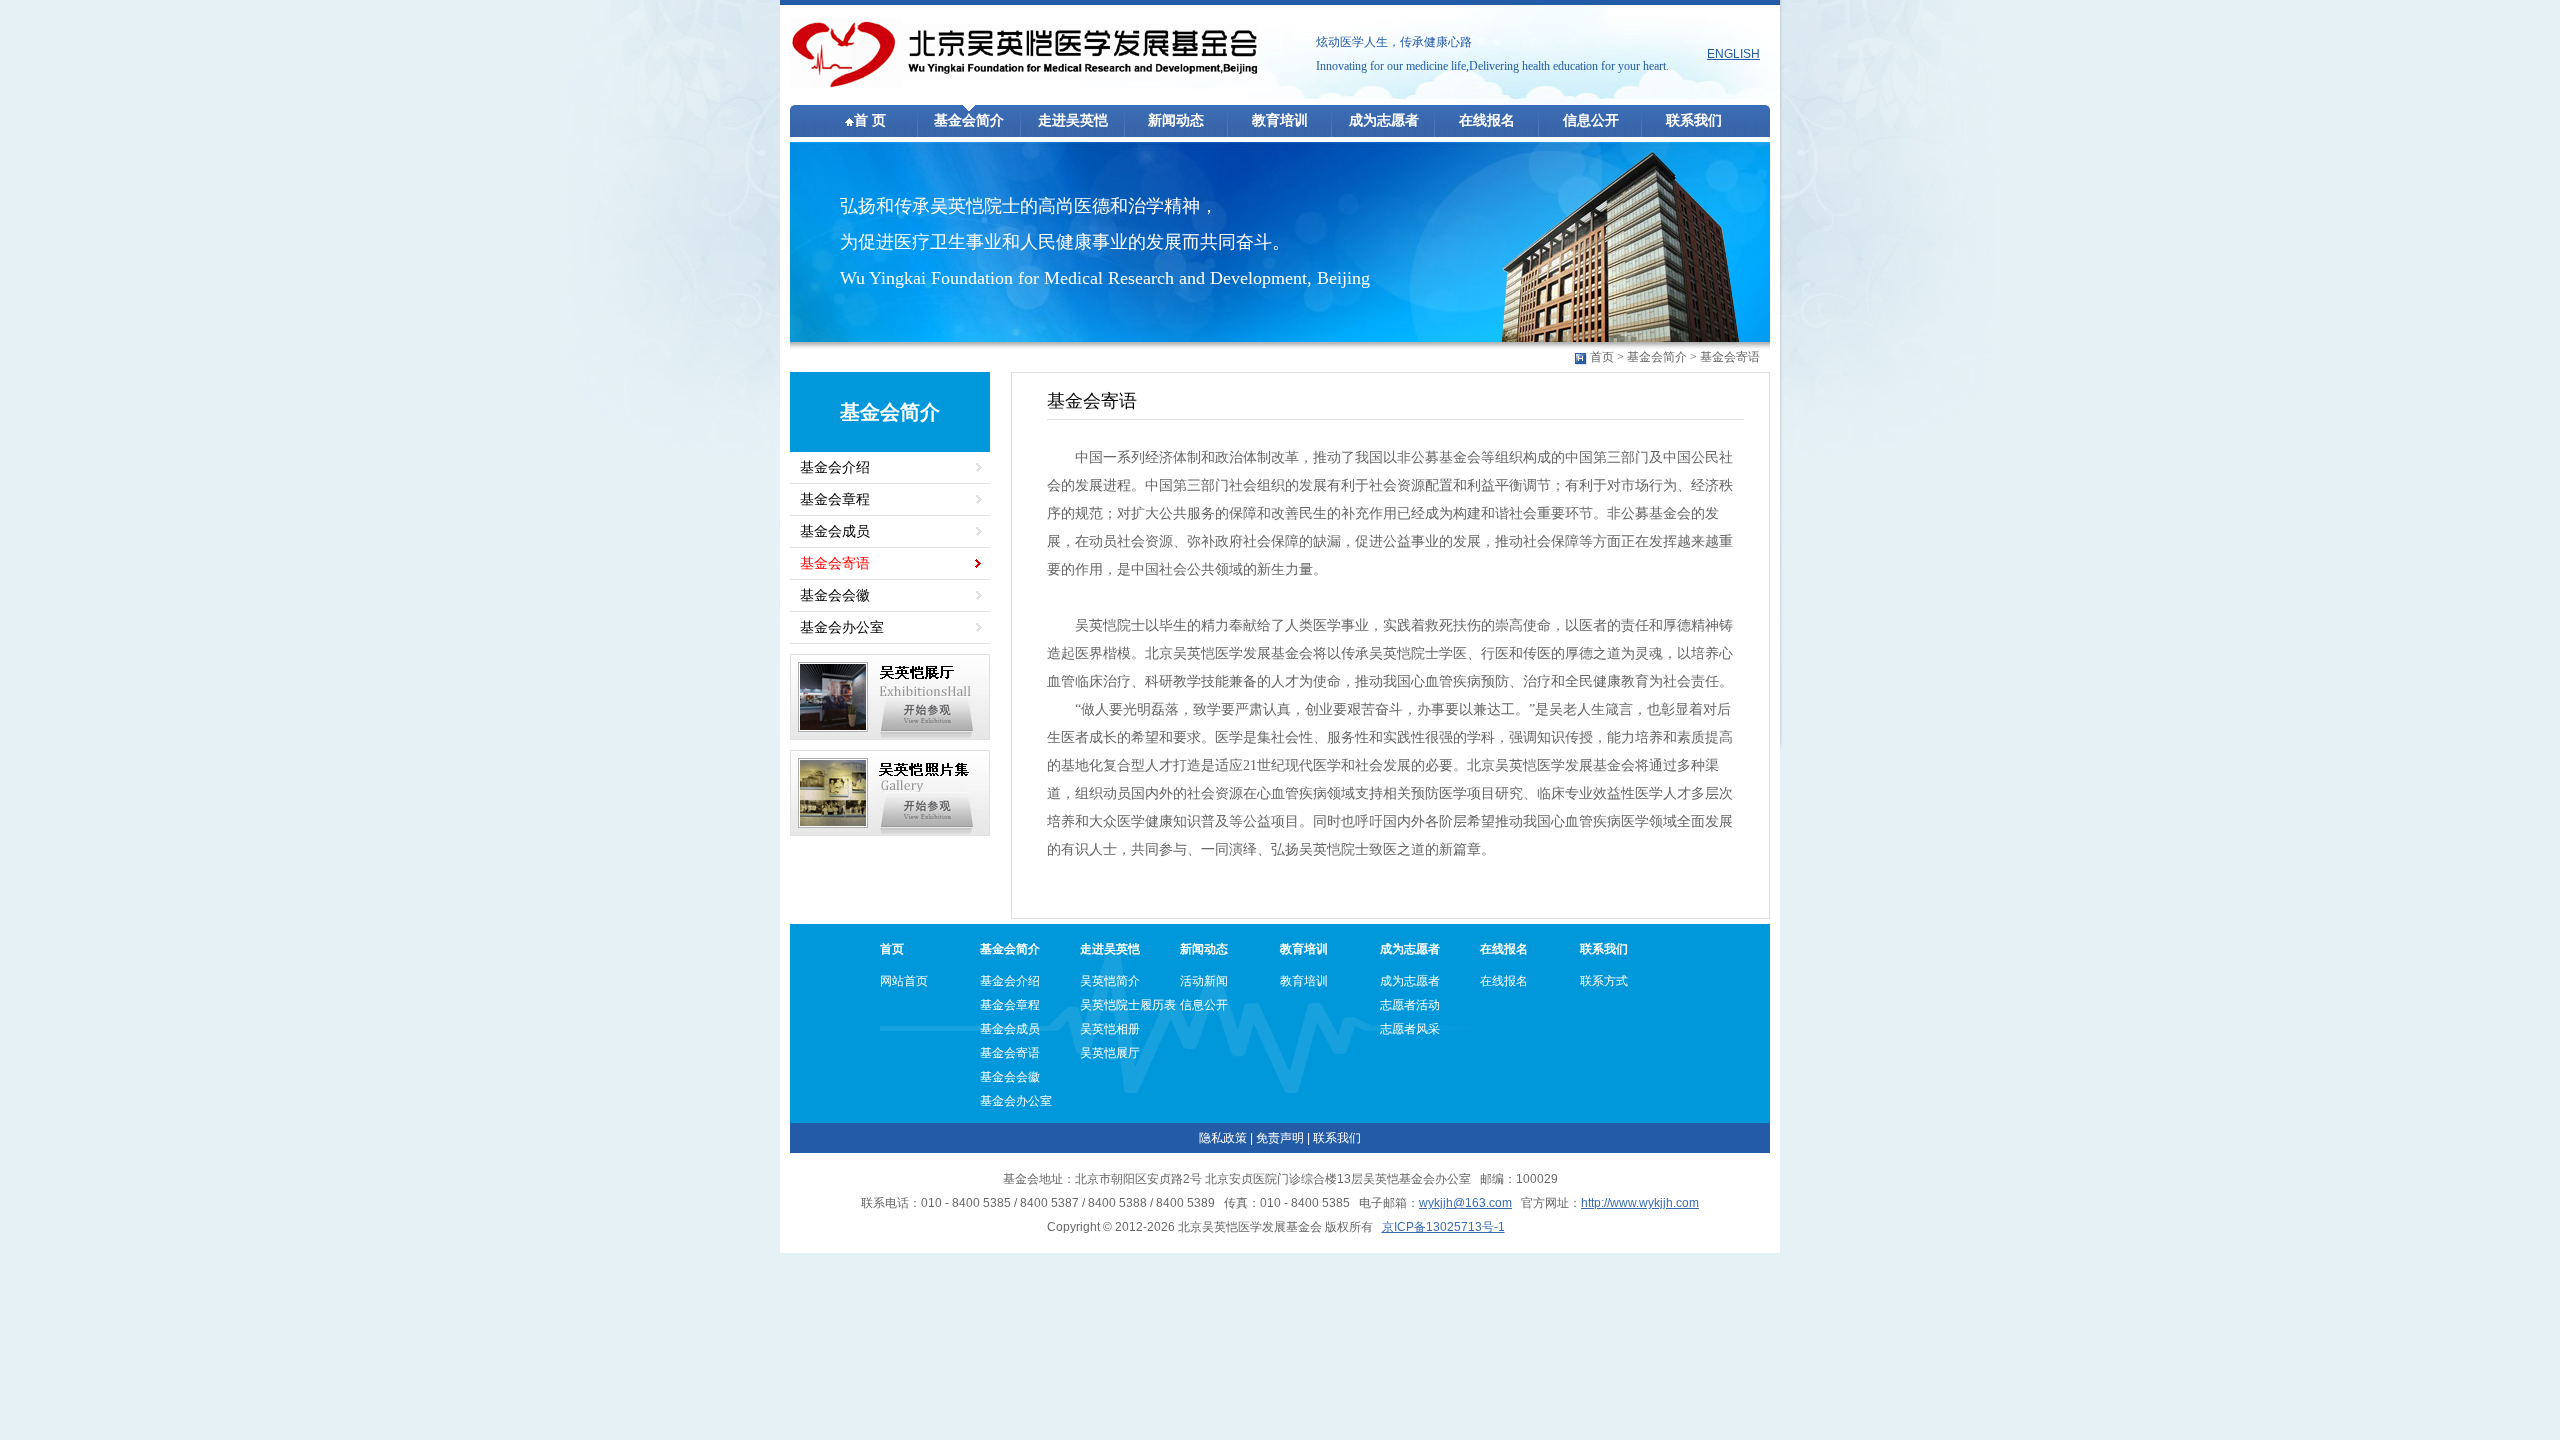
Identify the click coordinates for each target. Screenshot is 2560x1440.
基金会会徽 (835, 595)
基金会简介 (969, 120)
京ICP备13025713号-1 (1443, 1227)
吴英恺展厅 (1110, 1053)
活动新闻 (1204, 981)
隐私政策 (1223, 1138)
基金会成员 (835, 531)
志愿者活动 (1410, 1005)
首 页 (870, 120)
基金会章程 (835, 499)
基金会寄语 (1730, 357)
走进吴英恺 (1073, 120)
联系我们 (1694, 120)
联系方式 (1604, 981)
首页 (1602, 357)
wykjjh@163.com (1465, 1203)
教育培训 (1280, 120)
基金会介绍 (835, 467)
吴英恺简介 (1110, 981)
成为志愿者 (1384, 120)
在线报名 (1487, 120)
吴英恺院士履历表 (1128, 1005)
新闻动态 (1176, 120)
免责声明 (1280, 1138)
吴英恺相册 (1110, 1029)
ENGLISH (1733, 54)
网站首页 (904, 981)
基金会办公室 (842, 627)
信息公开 (1591, 120)
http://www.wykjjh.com (1640, 1203)
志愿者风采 (1410, 1029)
